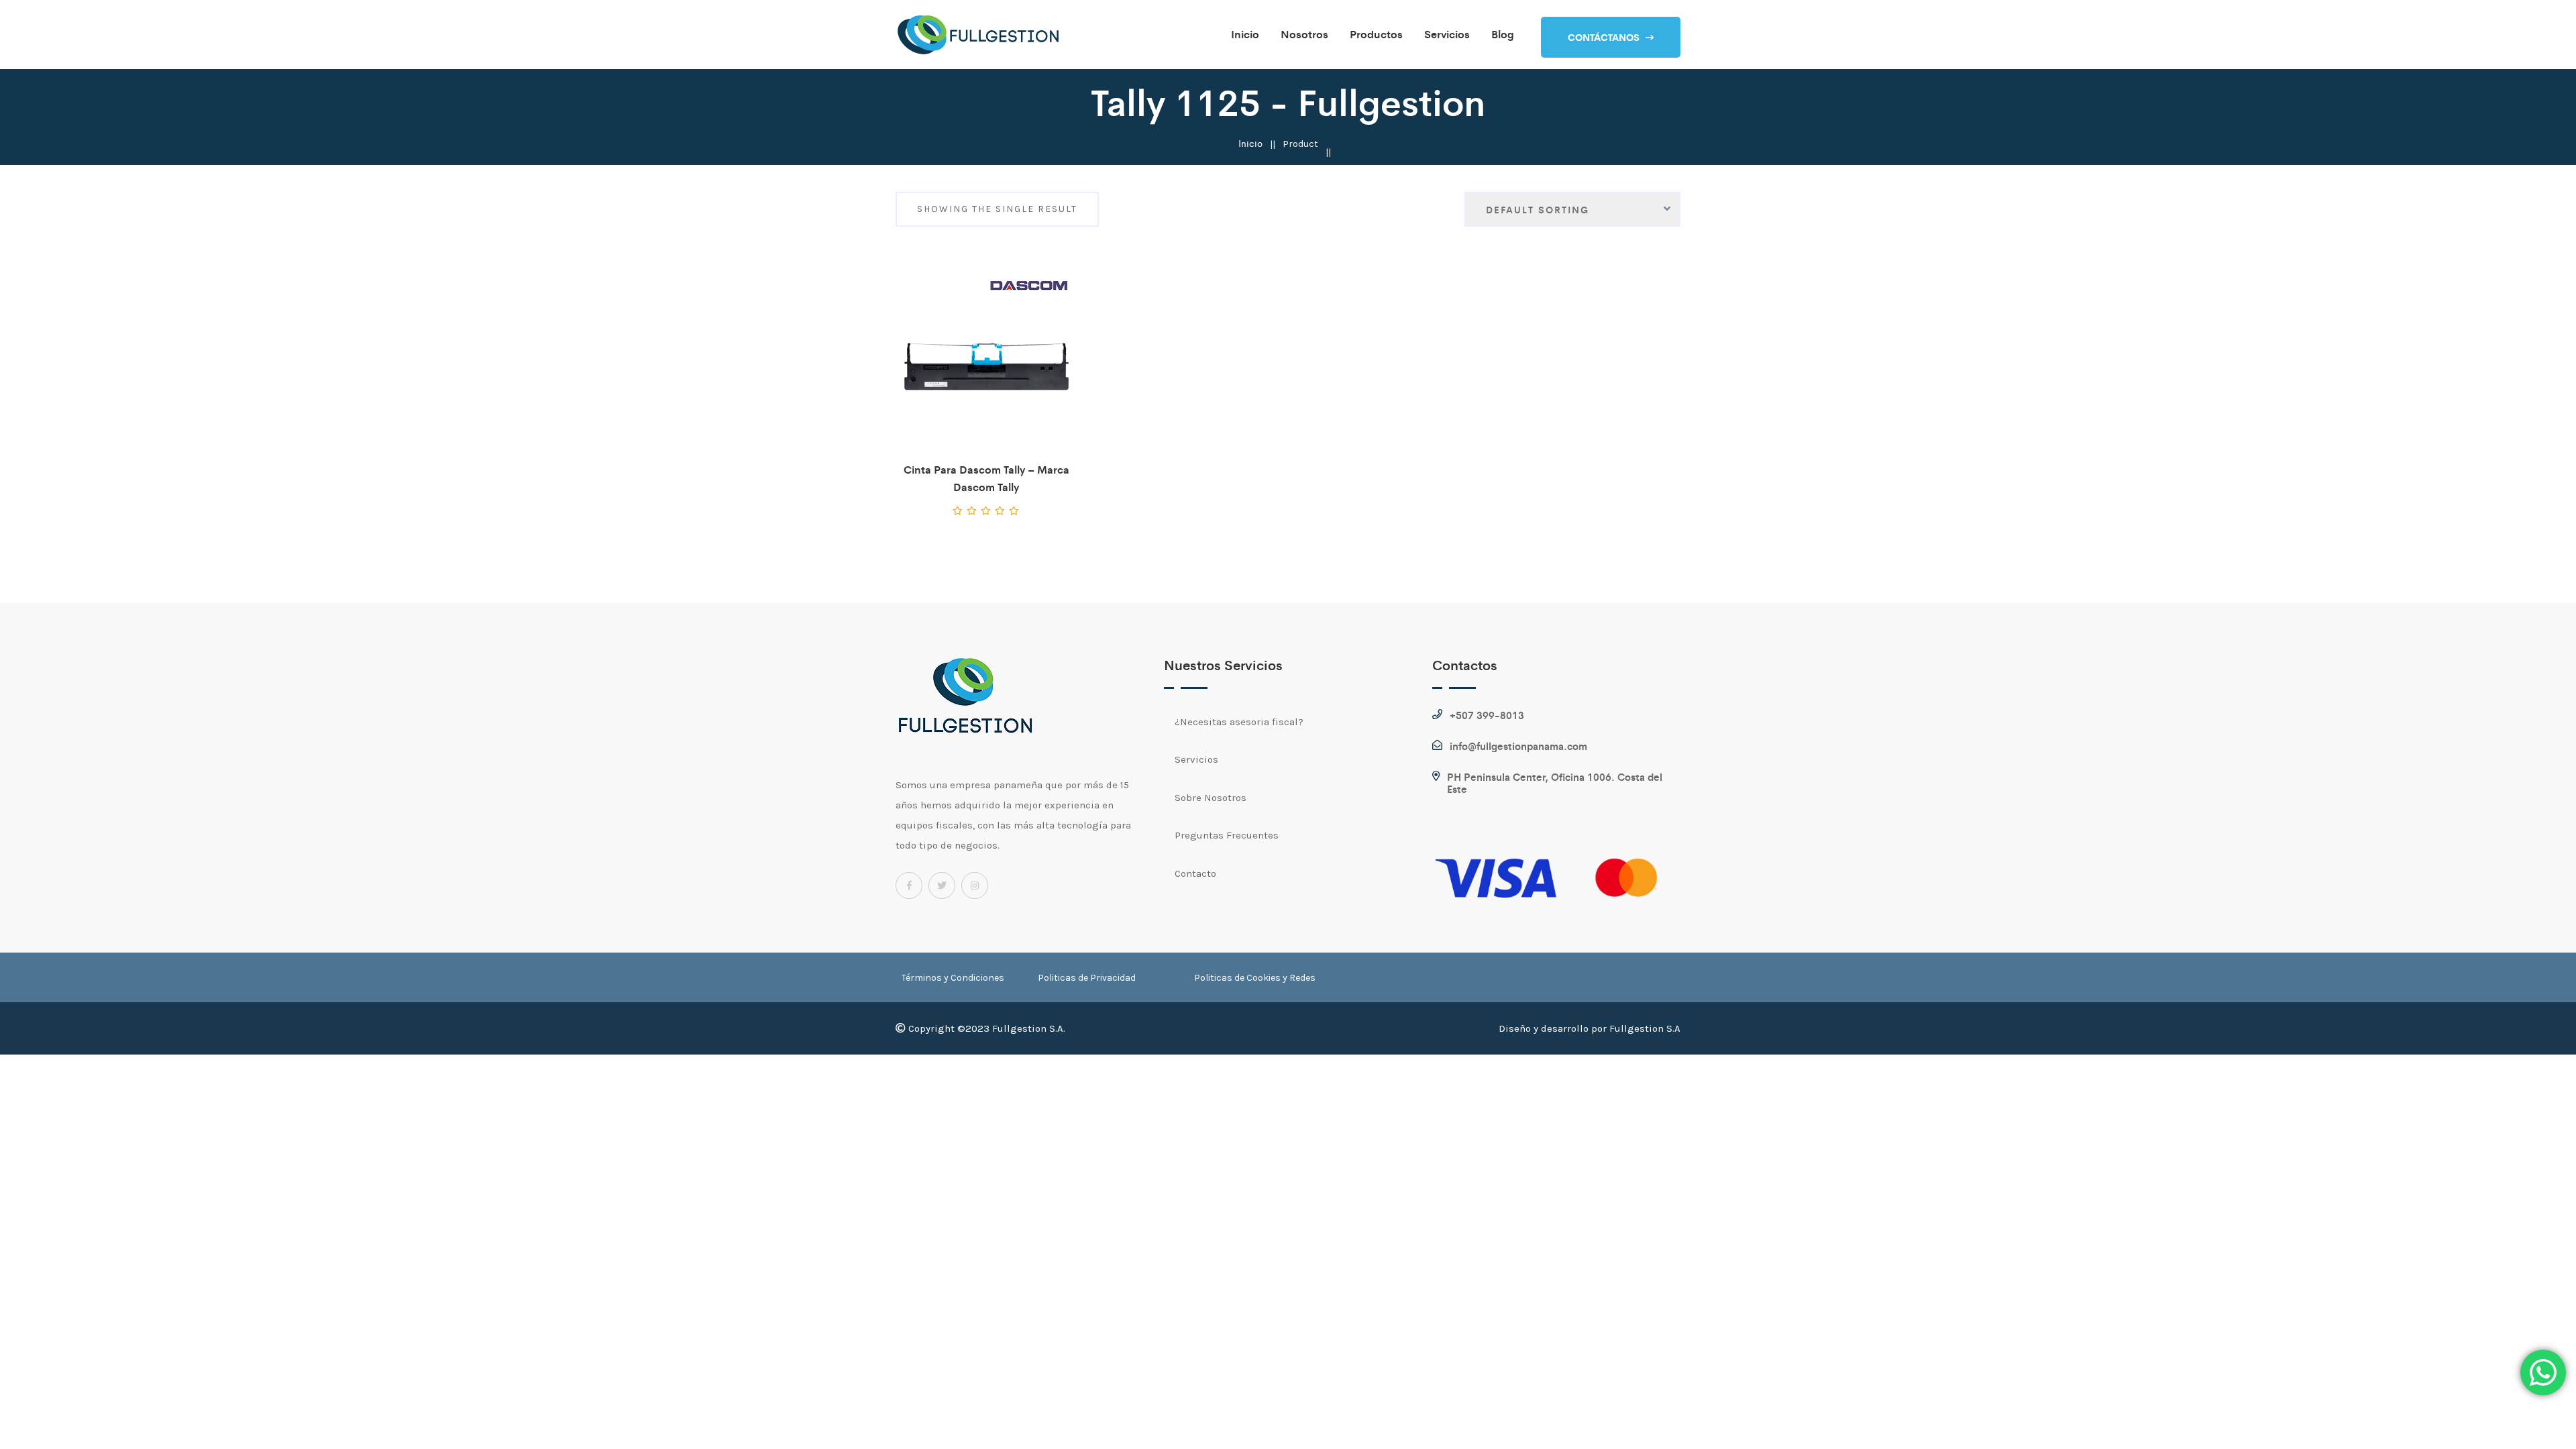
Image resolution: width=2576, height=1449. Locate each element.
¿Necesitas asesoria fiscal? (1239, 722)
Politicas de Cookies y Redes (1255, 978)
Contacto (1195, 873)
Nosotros (1304, 34)
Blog (1503, 34)
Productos (1376, 34)
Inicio (1245, 34)
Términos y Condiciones (953, 978)
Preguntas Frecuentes (1227, 835)
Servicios (1447, 34)
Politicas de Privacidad (1087, 978)
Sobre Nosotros (1211, 798)
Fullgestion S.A (1645, 1028)
